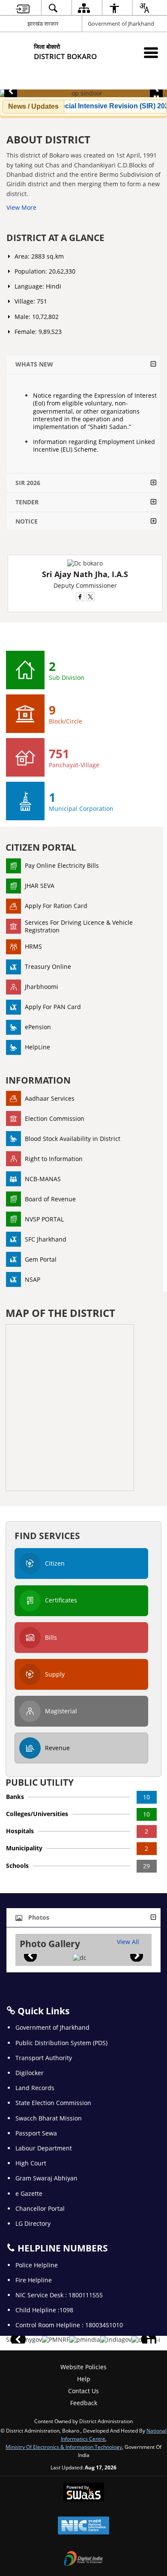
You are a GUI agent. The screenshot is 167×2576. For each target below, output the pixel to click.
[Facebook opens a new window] (80, 597)
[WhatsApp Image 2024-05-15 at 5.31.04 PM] (80, 1958)
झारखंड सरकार (43, 24)
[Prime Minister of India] (85, 2340)
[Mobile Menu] (151, 52)
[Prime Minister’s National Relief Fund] (56, 2340)
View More (21, 207)
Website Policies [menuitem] (83, 2367)
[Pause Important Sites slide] (151, 2343)
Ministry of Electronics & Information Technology (64, 2447)
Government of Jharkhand (121, 24)
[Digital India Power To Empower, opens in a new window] (83, 2559)
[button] (11, 91)
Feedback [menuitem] (84, 2403)
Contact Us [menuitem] (83, 2391)
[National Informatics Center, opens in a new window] (83, 2526)
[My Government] (29, 2340)
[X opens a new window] (90, 597)
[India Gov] (116, 2340)
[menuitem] (23, 8)
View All (128, 1942)
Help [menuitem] (84, 2379)
